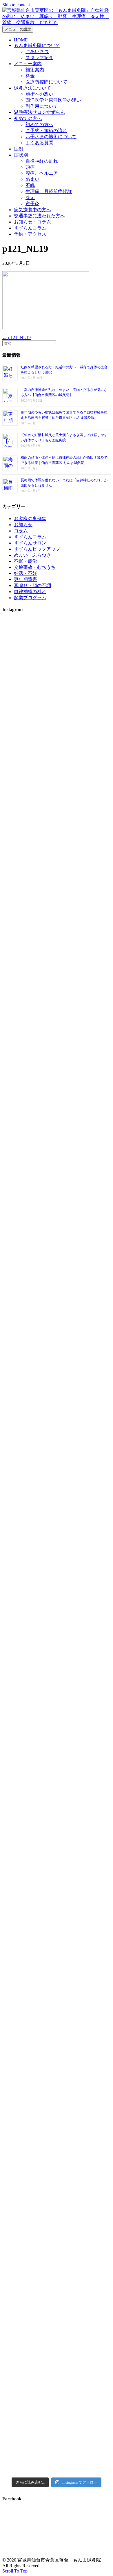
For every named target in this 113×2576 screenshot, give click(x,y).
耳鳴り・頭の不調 (32, 585)
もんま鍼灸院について (37, 45)
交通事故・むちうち (35, 567)
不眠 (30, 185)
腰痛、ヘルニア (42, 173)
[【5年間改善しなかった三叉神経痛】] (84, 826)
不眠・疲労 (25, 561)
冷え (30, 197)
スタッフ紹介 (39, 58)
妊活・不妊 (25, 573)
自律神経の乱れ (42, 161)
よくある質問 (39, 143)
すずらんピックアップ (37, 549)
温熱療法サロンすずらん (39, 112)
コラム (21, 531)
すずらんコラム (30, 228)
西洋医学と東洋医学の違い (53, 100)
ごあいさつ (37, 51)
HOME (21, 40)
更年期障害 (25, 579)
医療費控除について (46, 82)
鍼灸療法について (32, 88)
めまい (32, 179)
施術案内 (35, 70)
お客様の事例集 (30, 519)
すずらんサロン (30, 543)
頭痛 (30, 167)
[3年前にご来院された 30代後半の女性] (29, 1459)
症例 (19, 149)
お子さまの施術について (51, 137)
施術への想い (39, 94)
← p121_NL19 (17, 337)
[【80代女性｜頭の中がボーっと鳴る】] (84, 1806)
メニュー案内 (28, 64)
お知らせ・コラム (32, 222)
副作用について (42, 106)
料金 (30, 76)
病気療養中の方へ (32, 210)
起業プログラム (30, 598)
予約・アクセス (30, 234)
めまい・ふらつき (32, 555)
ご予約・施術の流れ (46, 131)
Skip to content (16, 5)
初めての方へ (28, 118)
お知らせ (23, 525)
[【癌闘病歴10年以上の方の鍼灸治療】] (29, 2226)
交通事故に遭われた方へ (39, 216)
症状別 (21, 155)
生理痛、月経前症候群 (49, 191)
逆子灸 (32, 204)
